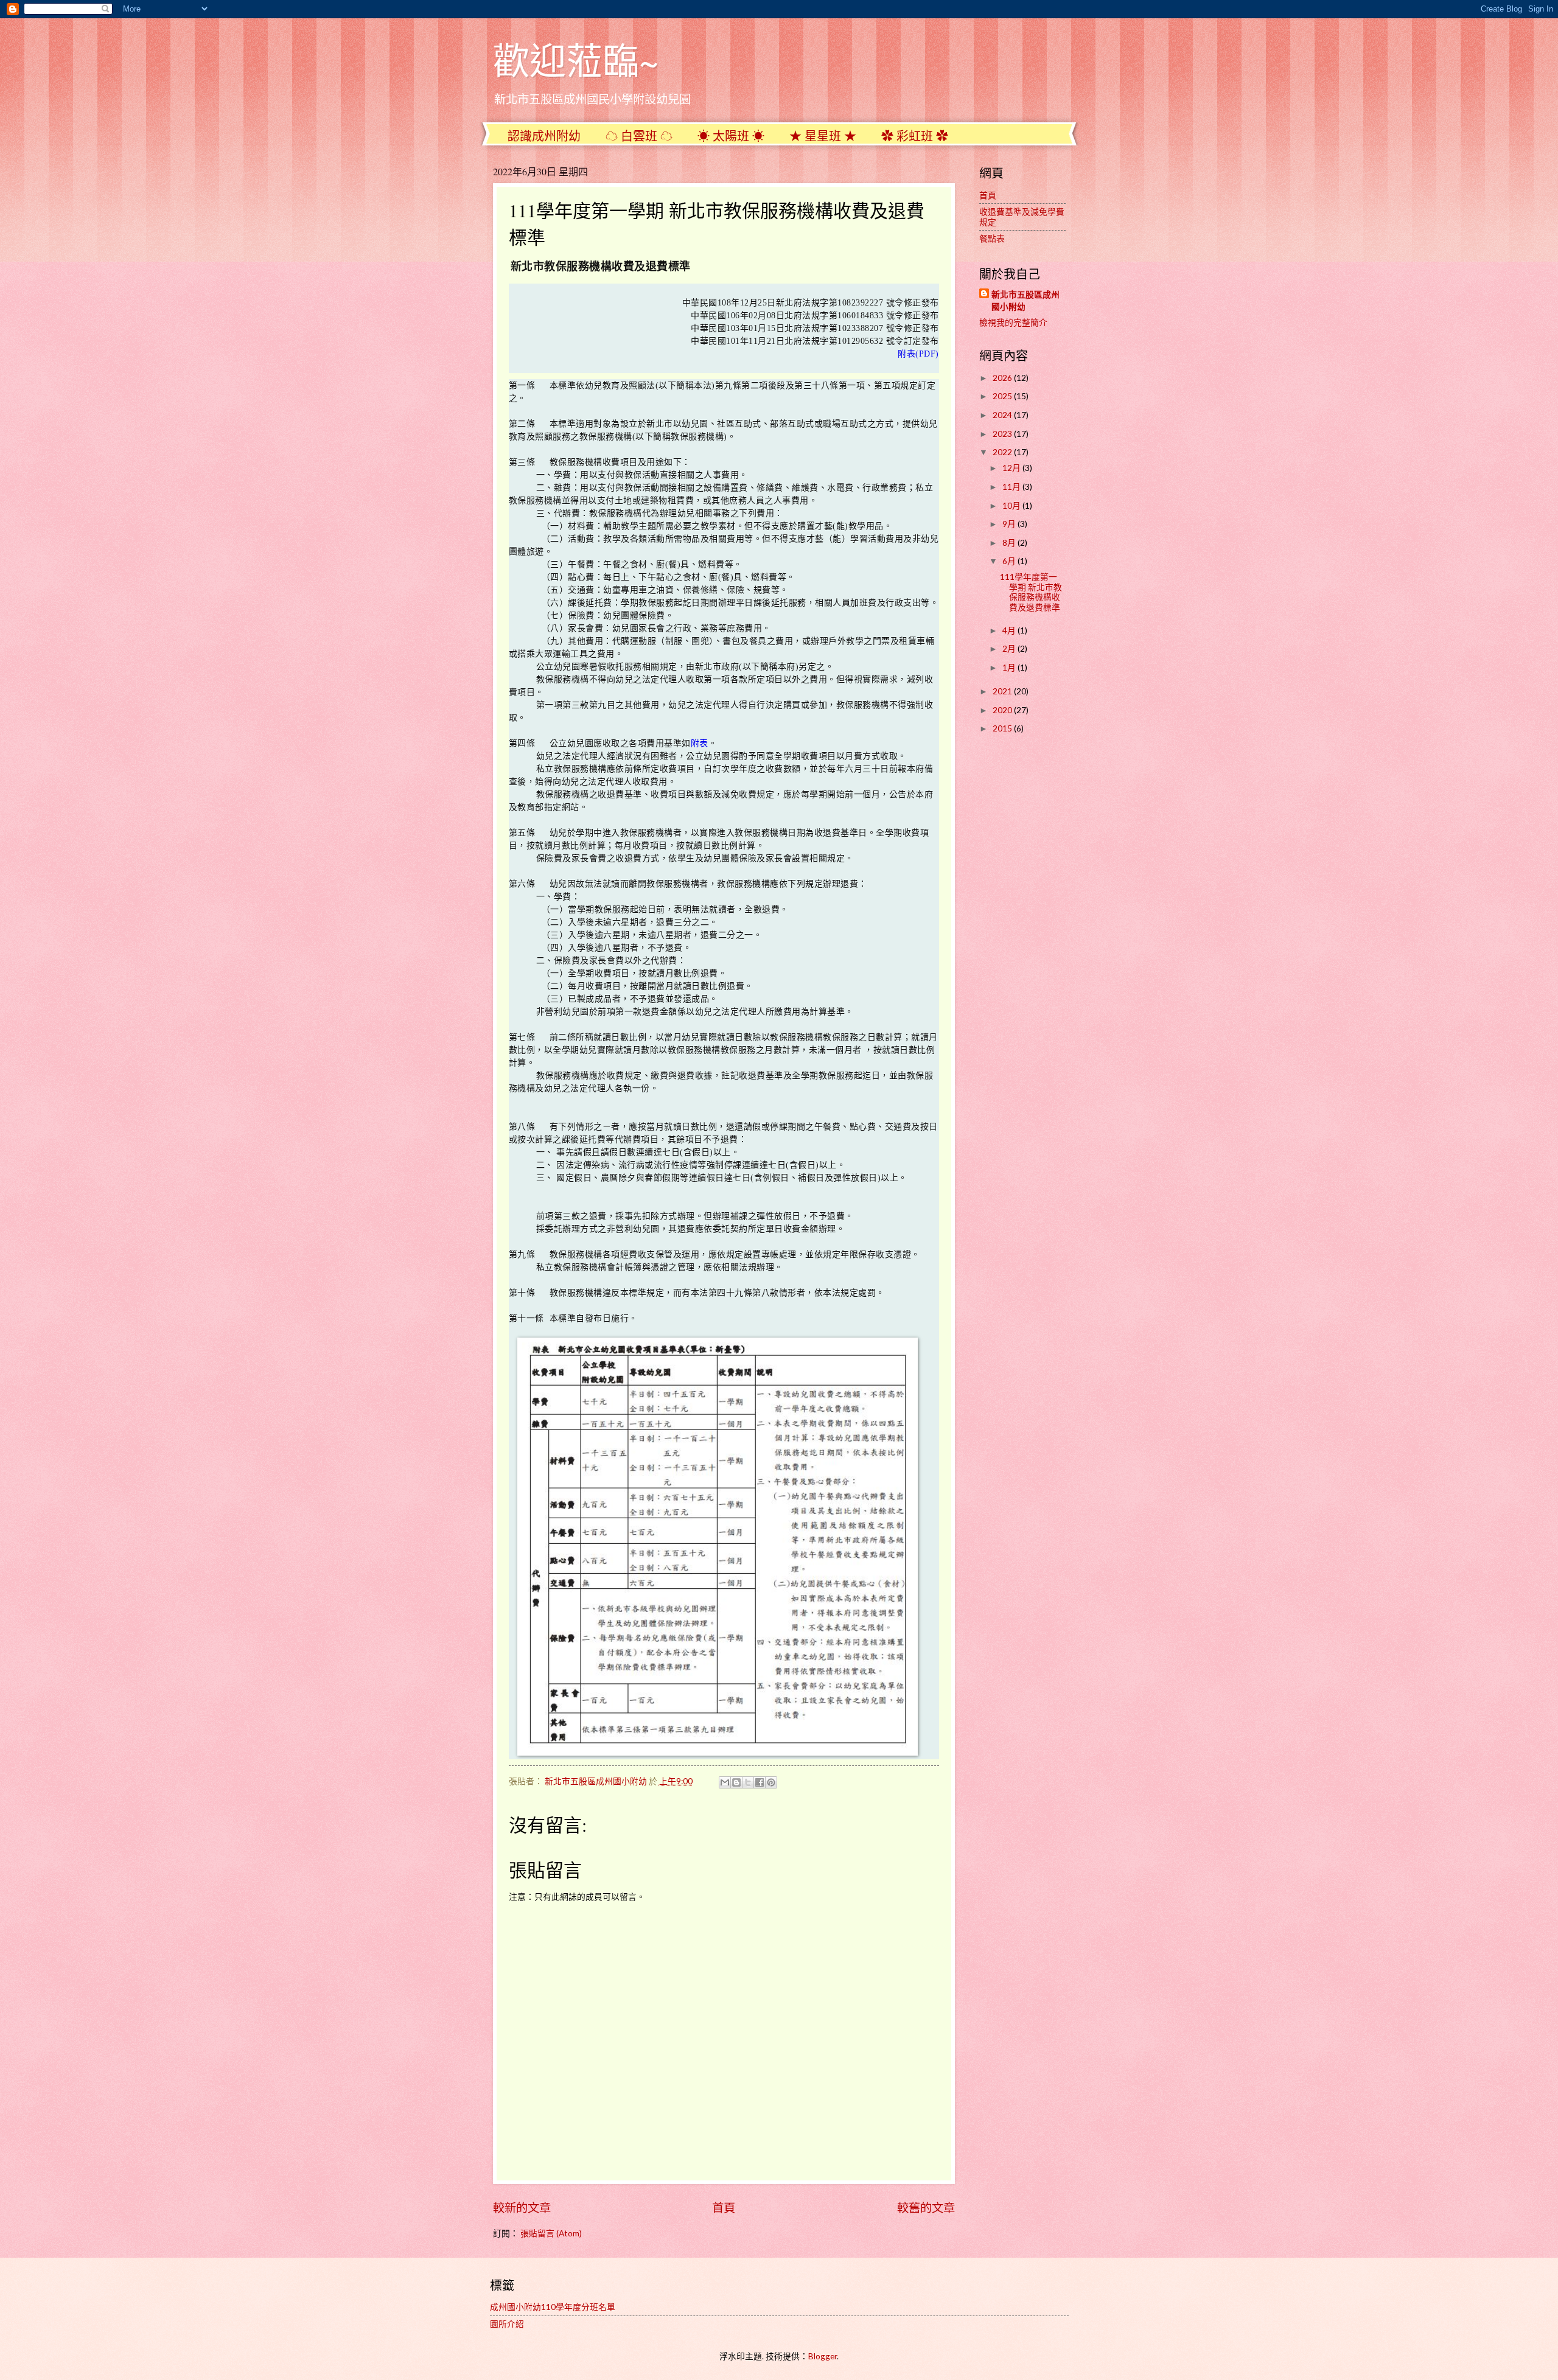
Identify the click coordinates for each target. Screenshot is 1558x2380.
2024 (1003, 415)
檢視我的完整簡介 (1013, 322)
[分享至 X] (748, 1782)
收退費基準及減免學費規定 (1022, 217)
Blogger (823, 2356)
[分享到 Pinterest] (771, 1782)
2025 (1003, 396)
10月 (1012, 505)
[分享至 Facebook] (760, 1782)
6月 (1010, 561)
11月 (1012, 487)
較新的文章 (522, 2207)
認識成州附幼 (544, 136)
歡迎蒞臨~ (576, 60)
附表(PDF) (918, 354)
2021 (1003, 691)
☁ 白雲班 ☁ (639, 136)
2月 (1010, 648)
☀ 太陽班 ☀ (731, 136)
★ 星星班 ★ (823, 136)
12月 (1012, 468)
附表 (700, 743)
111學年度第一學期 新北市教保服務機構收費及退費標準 (1031, 592)
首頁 (724, 2207)
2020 (1003, 710)
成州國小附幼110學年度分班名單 (553, 2307)
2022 (1003, 452)
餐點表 (992, 238)
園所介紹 (507, 2324)
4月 (1010, 630)
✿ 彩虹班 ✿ (915, 136)
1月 (1010, 667)
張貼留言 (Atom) (551, 2233)
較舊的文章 (926, 2207)
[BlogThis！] (736, 1782)
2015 (1003, 728)
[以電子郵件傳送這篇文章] (725, 1782)
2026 (1003, 378)
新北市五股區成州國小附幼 (1025, 300)
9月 (1010, 524)
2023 (1003, 434)
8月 (1010, 543)
